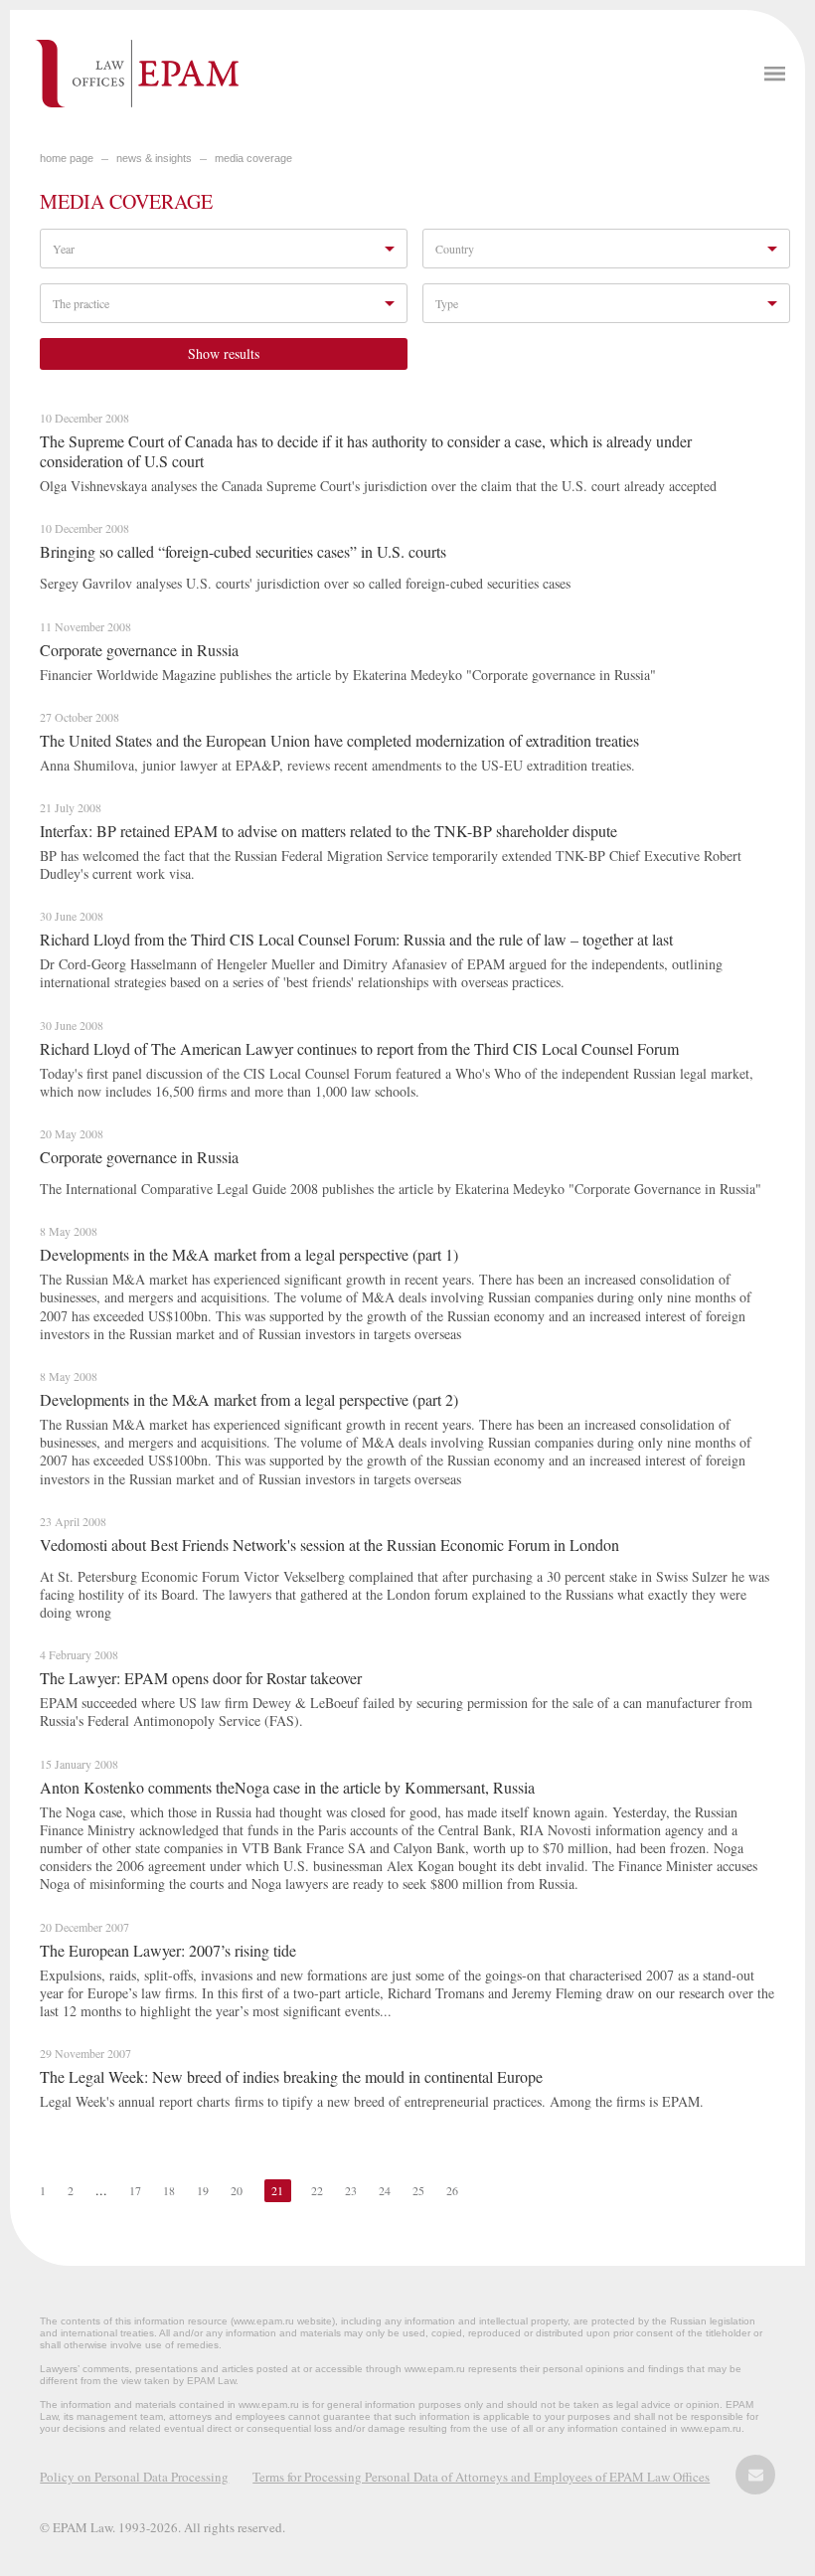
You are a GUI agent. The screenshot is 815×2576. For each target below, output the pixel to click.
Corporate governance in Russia (139, 650)
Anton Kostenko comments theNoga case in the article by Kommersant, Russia (287, 1787)
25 (418, 2190)
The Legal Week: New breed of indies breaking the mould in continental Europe (291, 2076)
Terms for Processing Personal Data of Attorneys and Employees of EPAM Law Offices (481, 2477)
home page (67, 158)
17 (135, 2190)
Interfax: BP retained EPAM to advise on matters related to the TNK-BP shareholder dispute (328, 831)
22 (317, 2190)
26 (452, 2190)
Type (447, 303)
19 (203, 2190)
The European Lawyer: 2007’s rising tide (168, 1950)
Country (455, 249)
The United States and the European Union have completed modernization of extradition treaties (339, 740)
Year (64, 249)
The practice (81, 303)
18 (169, 2190)
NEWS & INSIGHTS (154, 158)
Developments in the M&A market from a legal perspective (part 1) (249, 1254)
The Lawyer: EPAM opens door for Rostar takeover (201, 1678)
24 (385, 2190)
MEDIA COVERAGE (253, 158)
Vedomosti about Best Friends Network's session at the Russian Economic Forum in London (329, 1545)
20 (237, 2190)
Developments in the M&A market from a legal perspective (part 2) (249, 1399)
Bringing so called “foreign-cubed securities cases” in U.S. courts (243, 551)
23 (351, 2190)
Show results (224, 353)
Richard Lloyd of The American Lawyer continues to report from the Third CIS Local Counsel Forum (359, 1048)
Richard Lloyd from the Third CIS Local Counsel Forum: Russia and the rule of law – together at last (356, 939)
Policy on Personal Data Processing (134, 2477)
